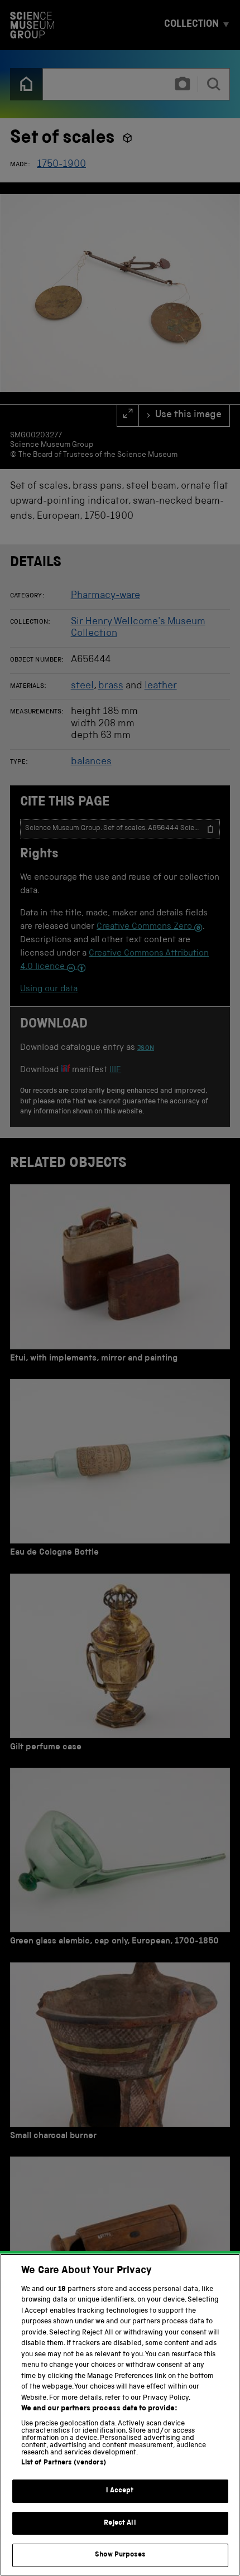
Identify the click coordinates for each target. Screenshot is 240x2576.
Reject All (120, 2523)
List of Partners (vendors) (64, 2463)
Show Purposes (120, 2555)
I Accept (120, 2491)
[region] (120, 2415)
